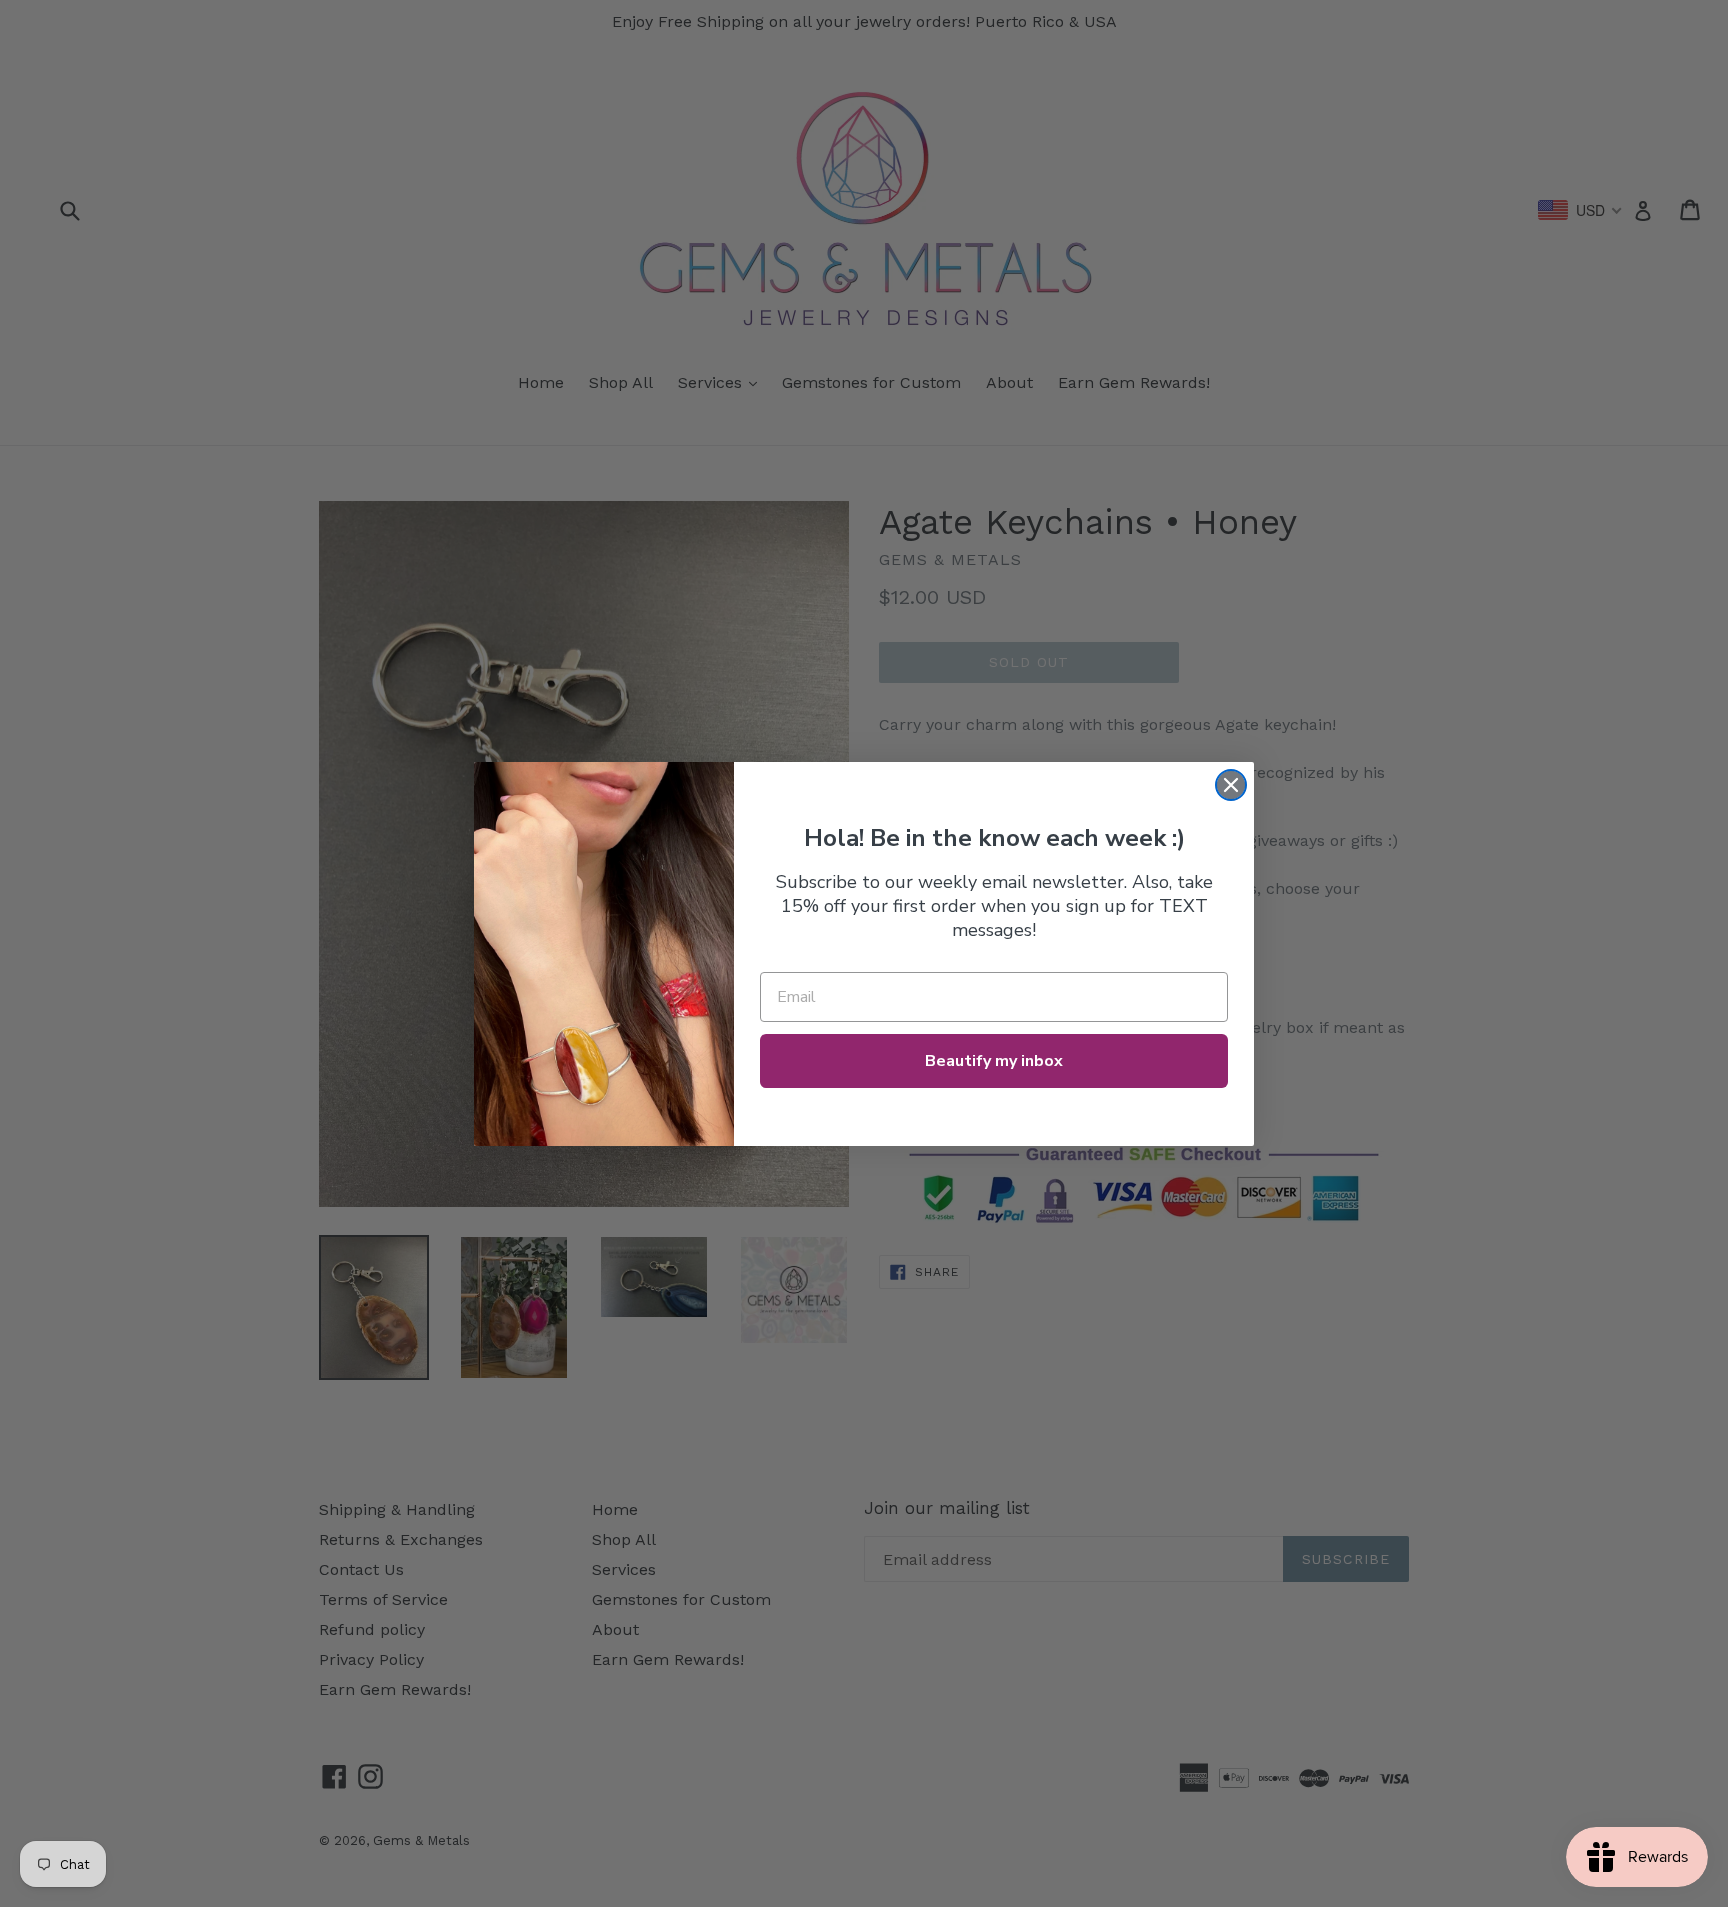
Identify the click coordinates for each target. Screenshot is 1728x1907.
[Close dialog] (1231, 785)
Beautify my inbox (994, 1061)
